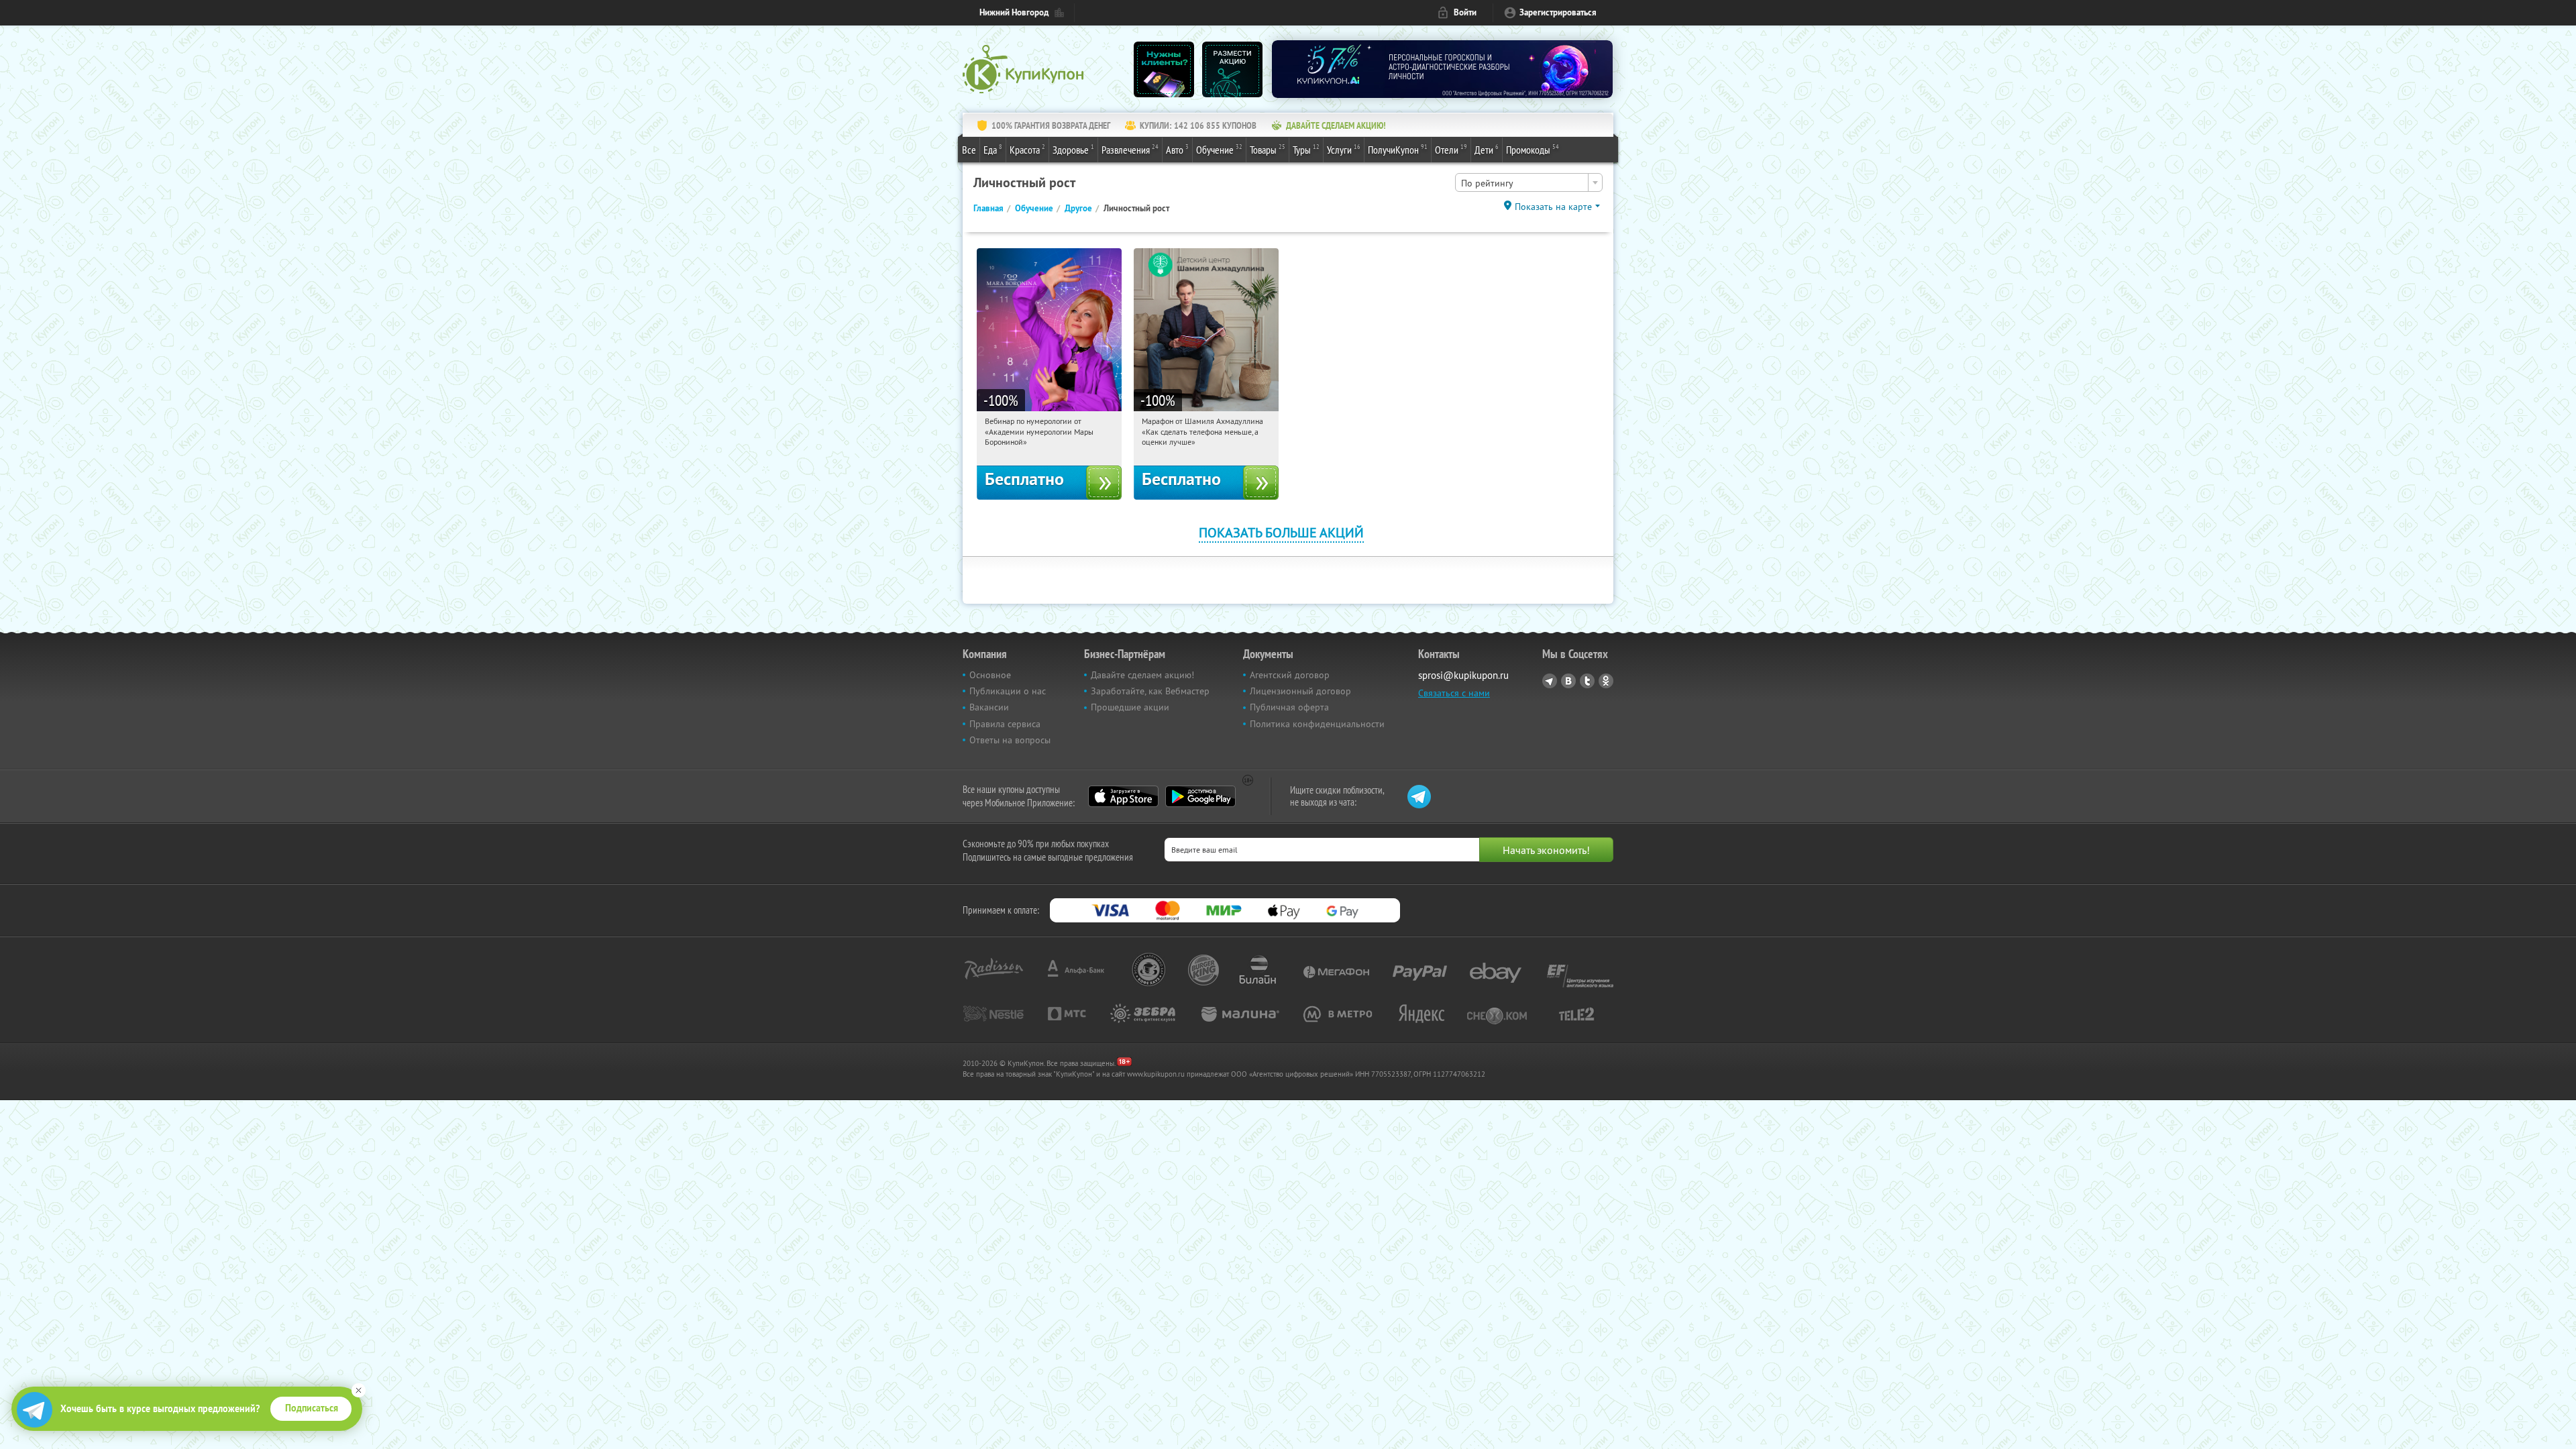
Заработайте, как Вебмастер (1150, 691)
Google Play (1200, 796)
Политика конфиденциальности (1317, 724)
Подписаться (312, 1408)
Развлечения (1130, 149)
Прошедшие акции (1130, 707)
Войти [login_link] (1465, 12)
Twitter (1587, 681)
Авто (1177, 149)
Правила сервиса (1005, 724)
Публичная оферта (1289, 707)
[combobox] (1529, 182)
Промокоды (1533, 149)
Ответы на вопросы (1010, 740)
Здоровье (1073, 149)
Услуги (1344, 149)
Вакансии (989, 707)
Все (969, 150)
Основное (990, 675)
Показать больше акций (1281, 532)
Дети (1487, 149)
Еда (993, 149)
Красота (1027, 149)
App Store (1123, 796)
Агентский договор (1290, 675)
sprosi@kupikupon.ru (1463, 675)
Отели (1451, 149)
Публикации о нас (1008, 691)
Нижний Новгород (1014, 12)
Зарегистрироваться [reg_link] (1558, 12)
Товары (1268, 149)
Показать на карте (1553, 207)
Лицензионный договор (1300, 691)
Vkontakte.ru (1568, 681)
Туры (1306, 149)
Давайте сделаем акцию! (1142, 675)
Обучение (1219, 149)
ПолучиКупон (1398, 149)
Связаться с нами (1454, 693)
